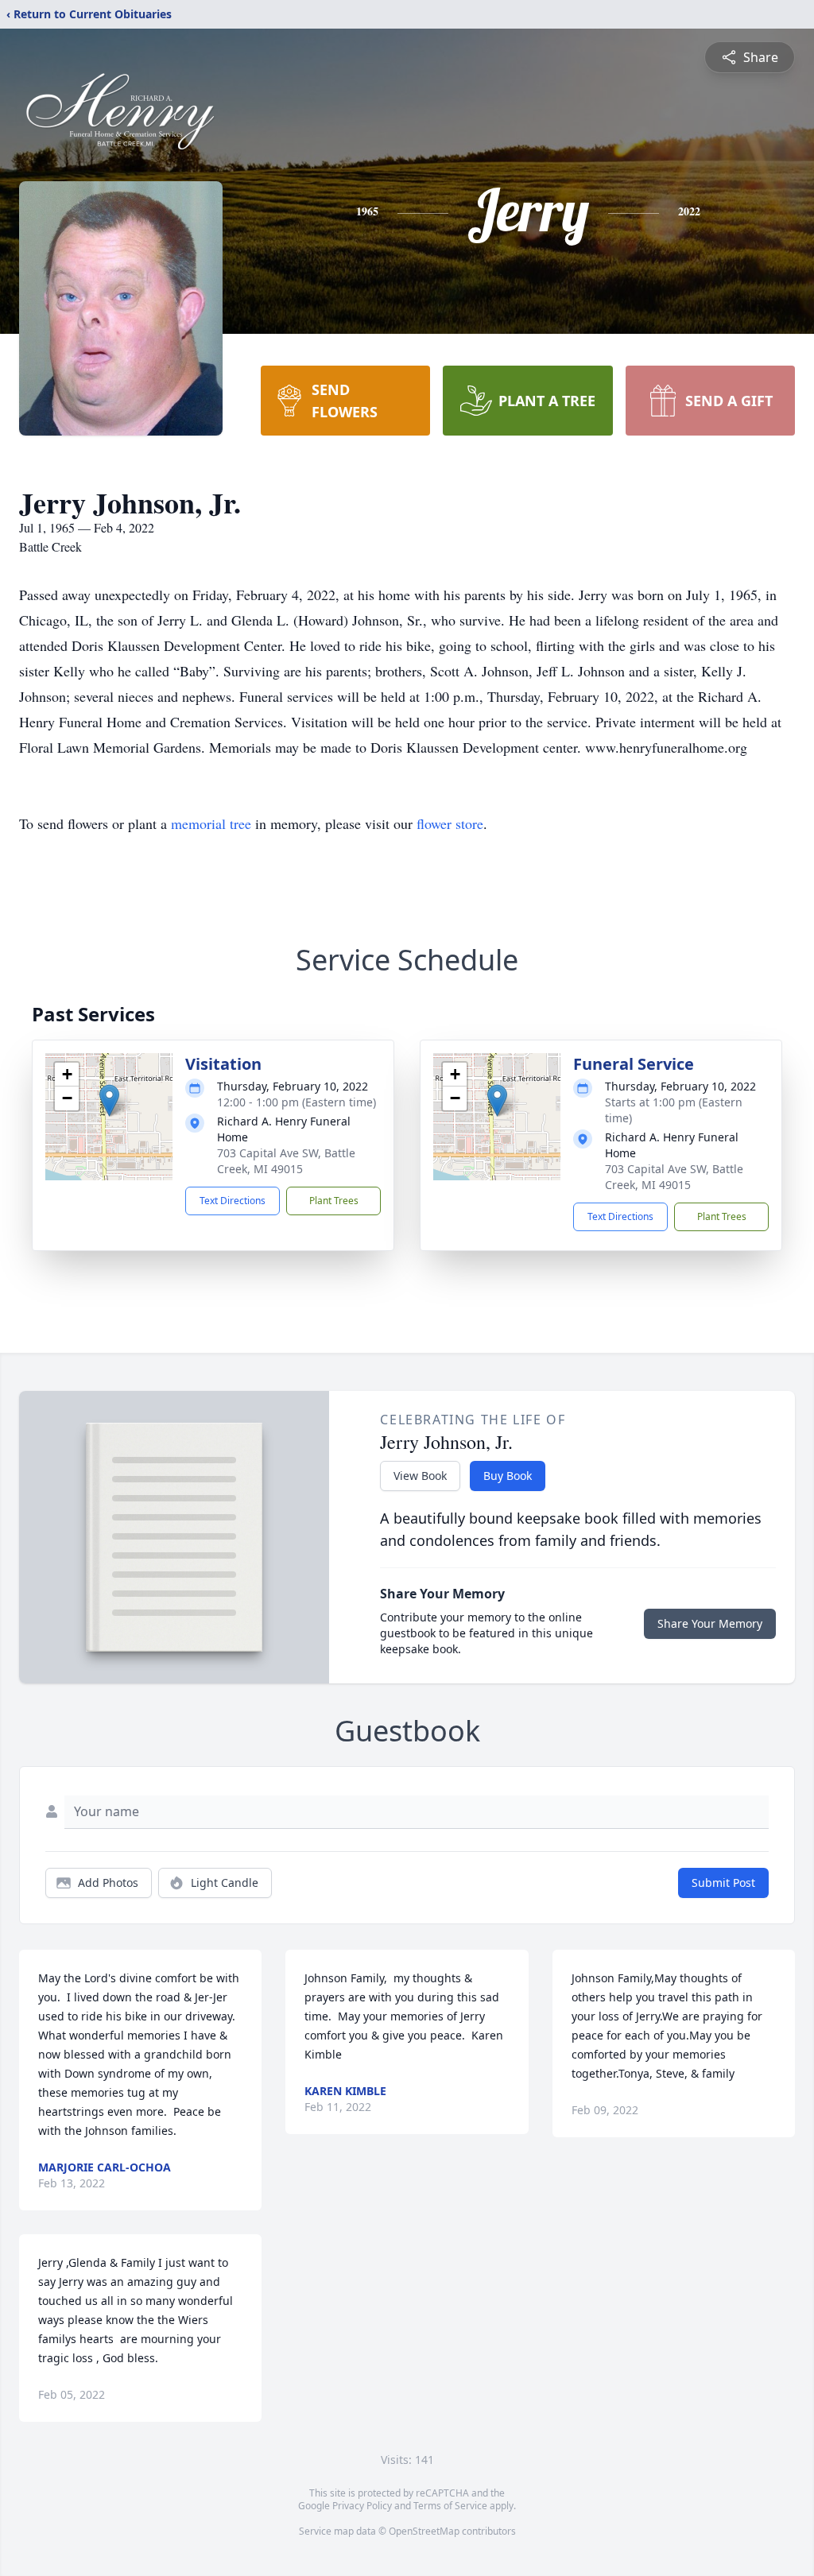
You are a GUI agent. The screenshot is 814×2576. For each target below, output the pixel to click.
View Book (420, 1476)
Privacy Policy (362, 2506)
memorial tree (211, 823)
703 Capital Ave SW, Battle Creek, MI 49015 (286, 1161)
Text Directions (233, 1201)
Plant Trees (334, 1201)
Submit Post (723, 1883)
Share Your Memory (710, 1623)
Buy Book (508, 1476)
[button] (109, 1100)
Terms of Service (450, 2506)
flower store (450, 823)
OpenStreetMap (424, 2531)
